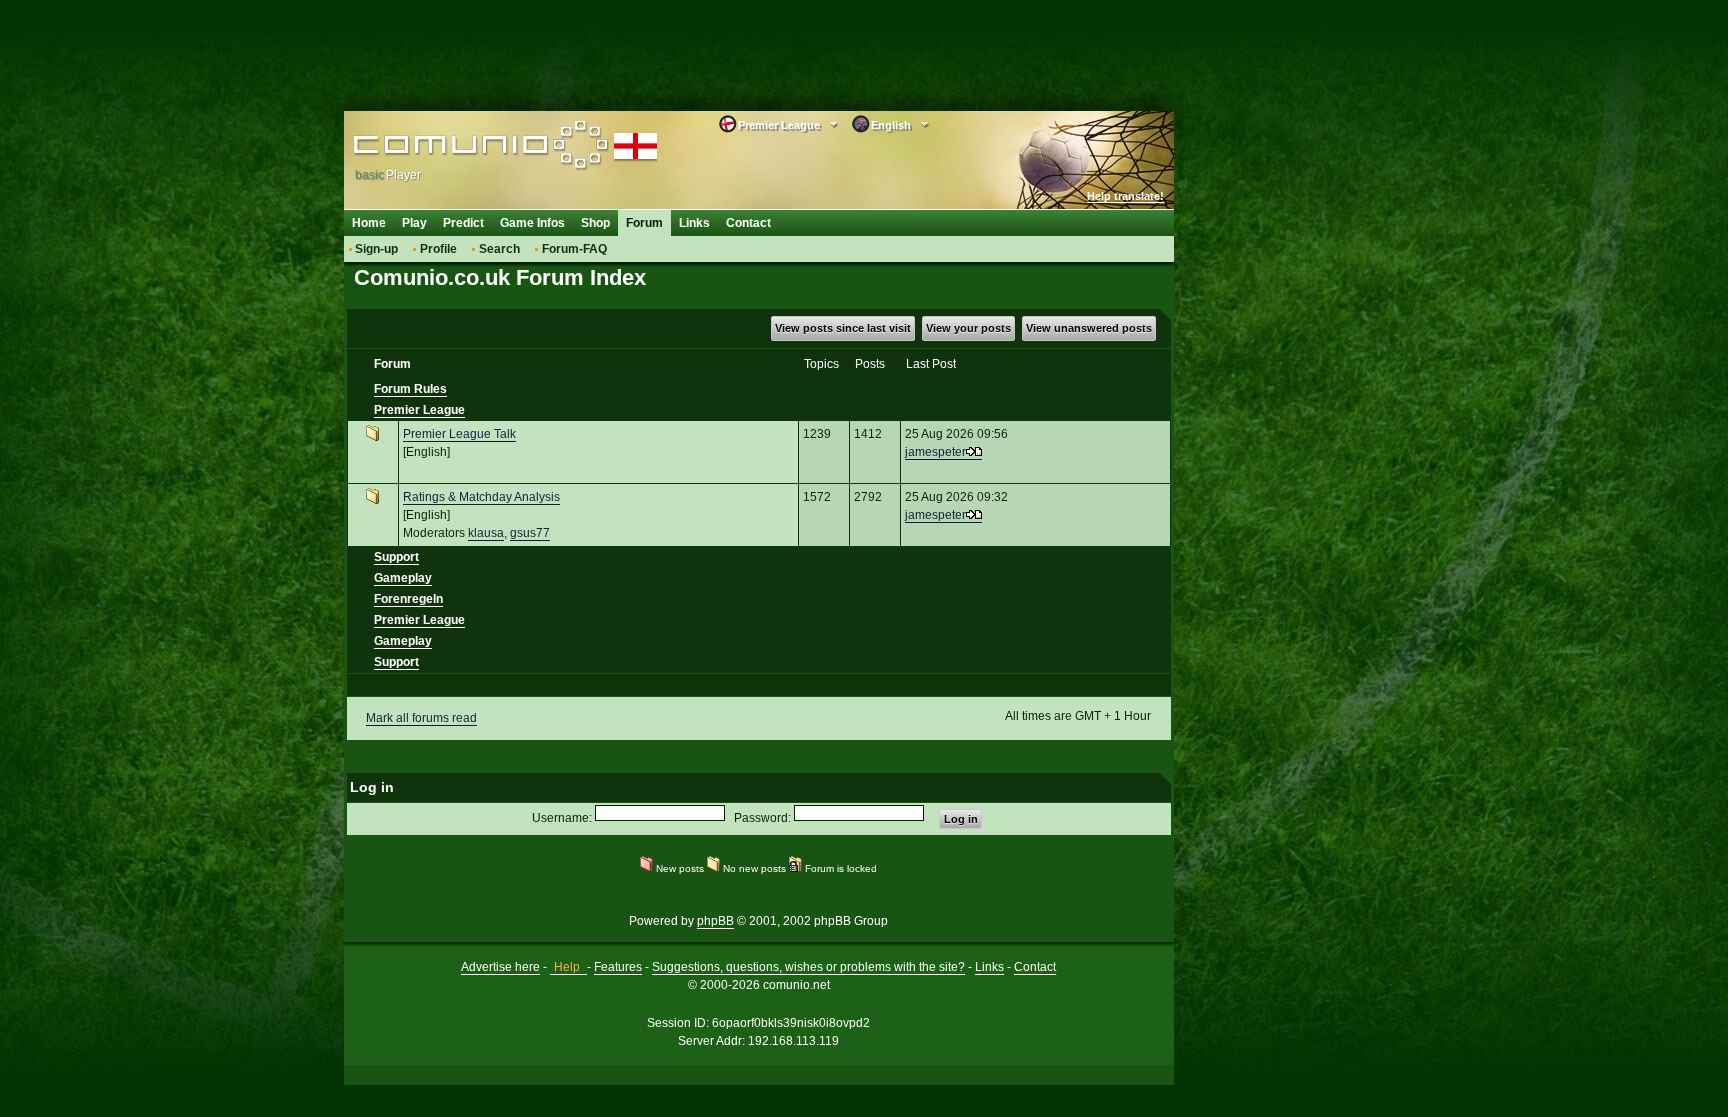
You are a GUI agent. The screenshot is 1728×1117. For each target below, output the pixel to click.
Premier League (419, 410)
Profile (438, 249)
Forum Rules (410, 389)
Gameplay (403, 578)
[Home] (481, 147)
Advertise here (500, 967)
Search (499, 249)
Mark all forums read (421, 718)
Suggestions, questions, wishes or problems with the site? (808, 967)
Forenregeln (408, 599)
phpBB (715, 921)
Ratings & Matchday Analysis (481, 497)
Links (694, 223)
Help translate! (1125, 196)
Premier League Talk (459, 434)
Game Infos (532, 223)
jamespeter (935, 452)
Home (369, 223)
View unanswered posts (1089, 328)
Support (396, 557)
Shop (595, 223)
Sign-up (376, 249)
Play (414, 223)
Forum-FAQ (574, 249)
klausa (486, 533)
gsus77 (530, 533)
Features (618, 967)
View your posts (968, 328)
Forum (644, 223)
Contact (748, 223)
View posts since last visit (843, 328)
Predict (463, 223)
